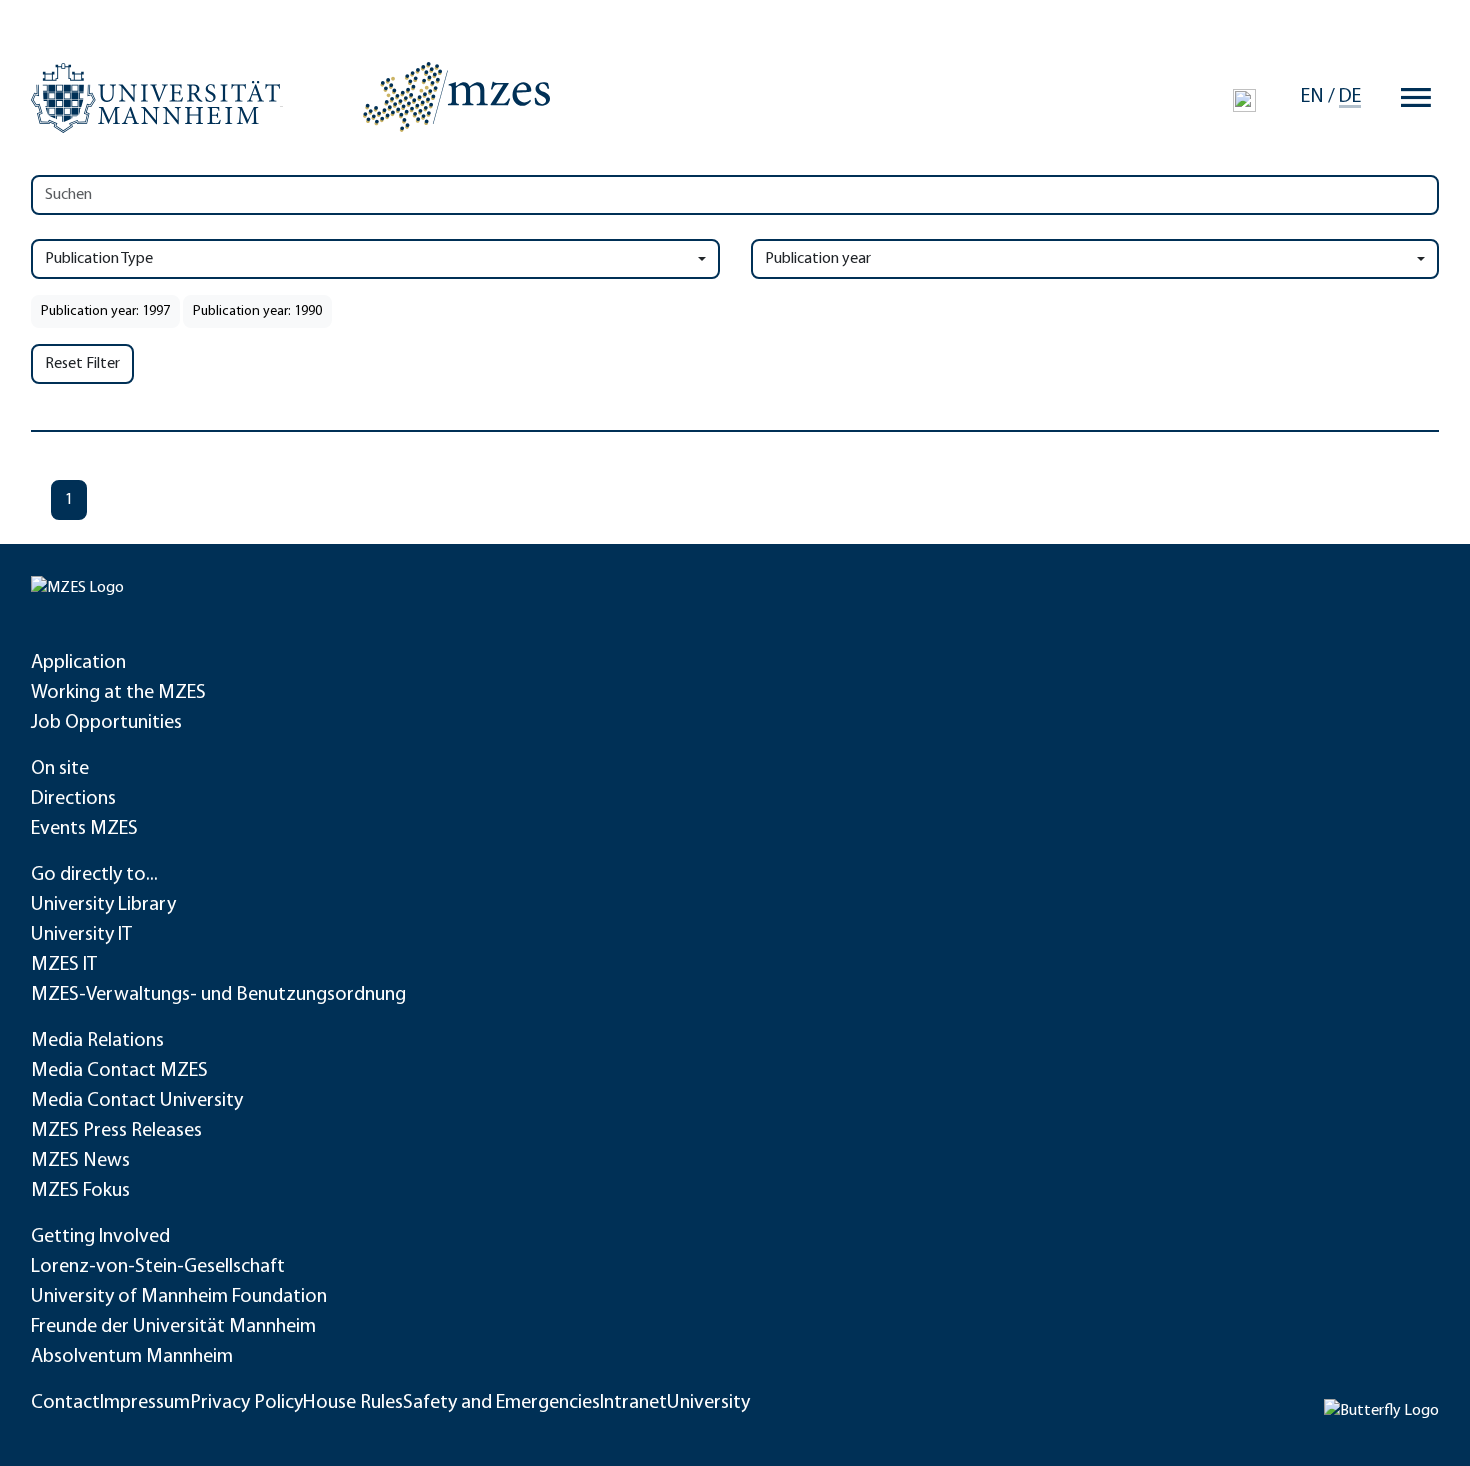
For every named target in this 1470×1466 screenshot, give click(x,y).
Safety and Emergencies (501, 1403)
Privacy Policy (246, 1403)
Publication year (818, 259)
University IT (81, 935)
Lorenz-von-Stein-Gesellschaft (158, 1267)
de (1350, 97)
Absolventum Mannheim (132, 1357)
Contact (65, 1403)
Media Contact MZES (119, 1071)
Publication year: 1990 (257, 311)
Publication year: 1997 (105, 311)
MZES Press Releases (116, 1131)
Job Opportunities (106, 723)
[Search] (1244, 100)
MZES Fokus (80, 1191)
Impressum (145, 1403)
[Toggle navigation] (1416, 97)
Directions (73, 799)
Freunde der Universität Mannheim (173, 1327)
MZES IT (64, 965)
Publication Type (99, 259)
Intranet (633, 1403)
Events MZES (84, 829)
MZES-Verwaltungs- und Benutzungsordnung (218, 995)
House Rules (353, 1403)
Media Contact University (137, 1101)
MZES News (80, 1161)
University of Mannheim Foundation (179, 1297)
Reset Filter (82, 364)
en (1312, 97)
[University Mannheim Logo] (157, 98)
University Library (103, 905)
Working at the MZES (118, 693)
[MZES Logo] (456, 97)
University (708, 1403)
